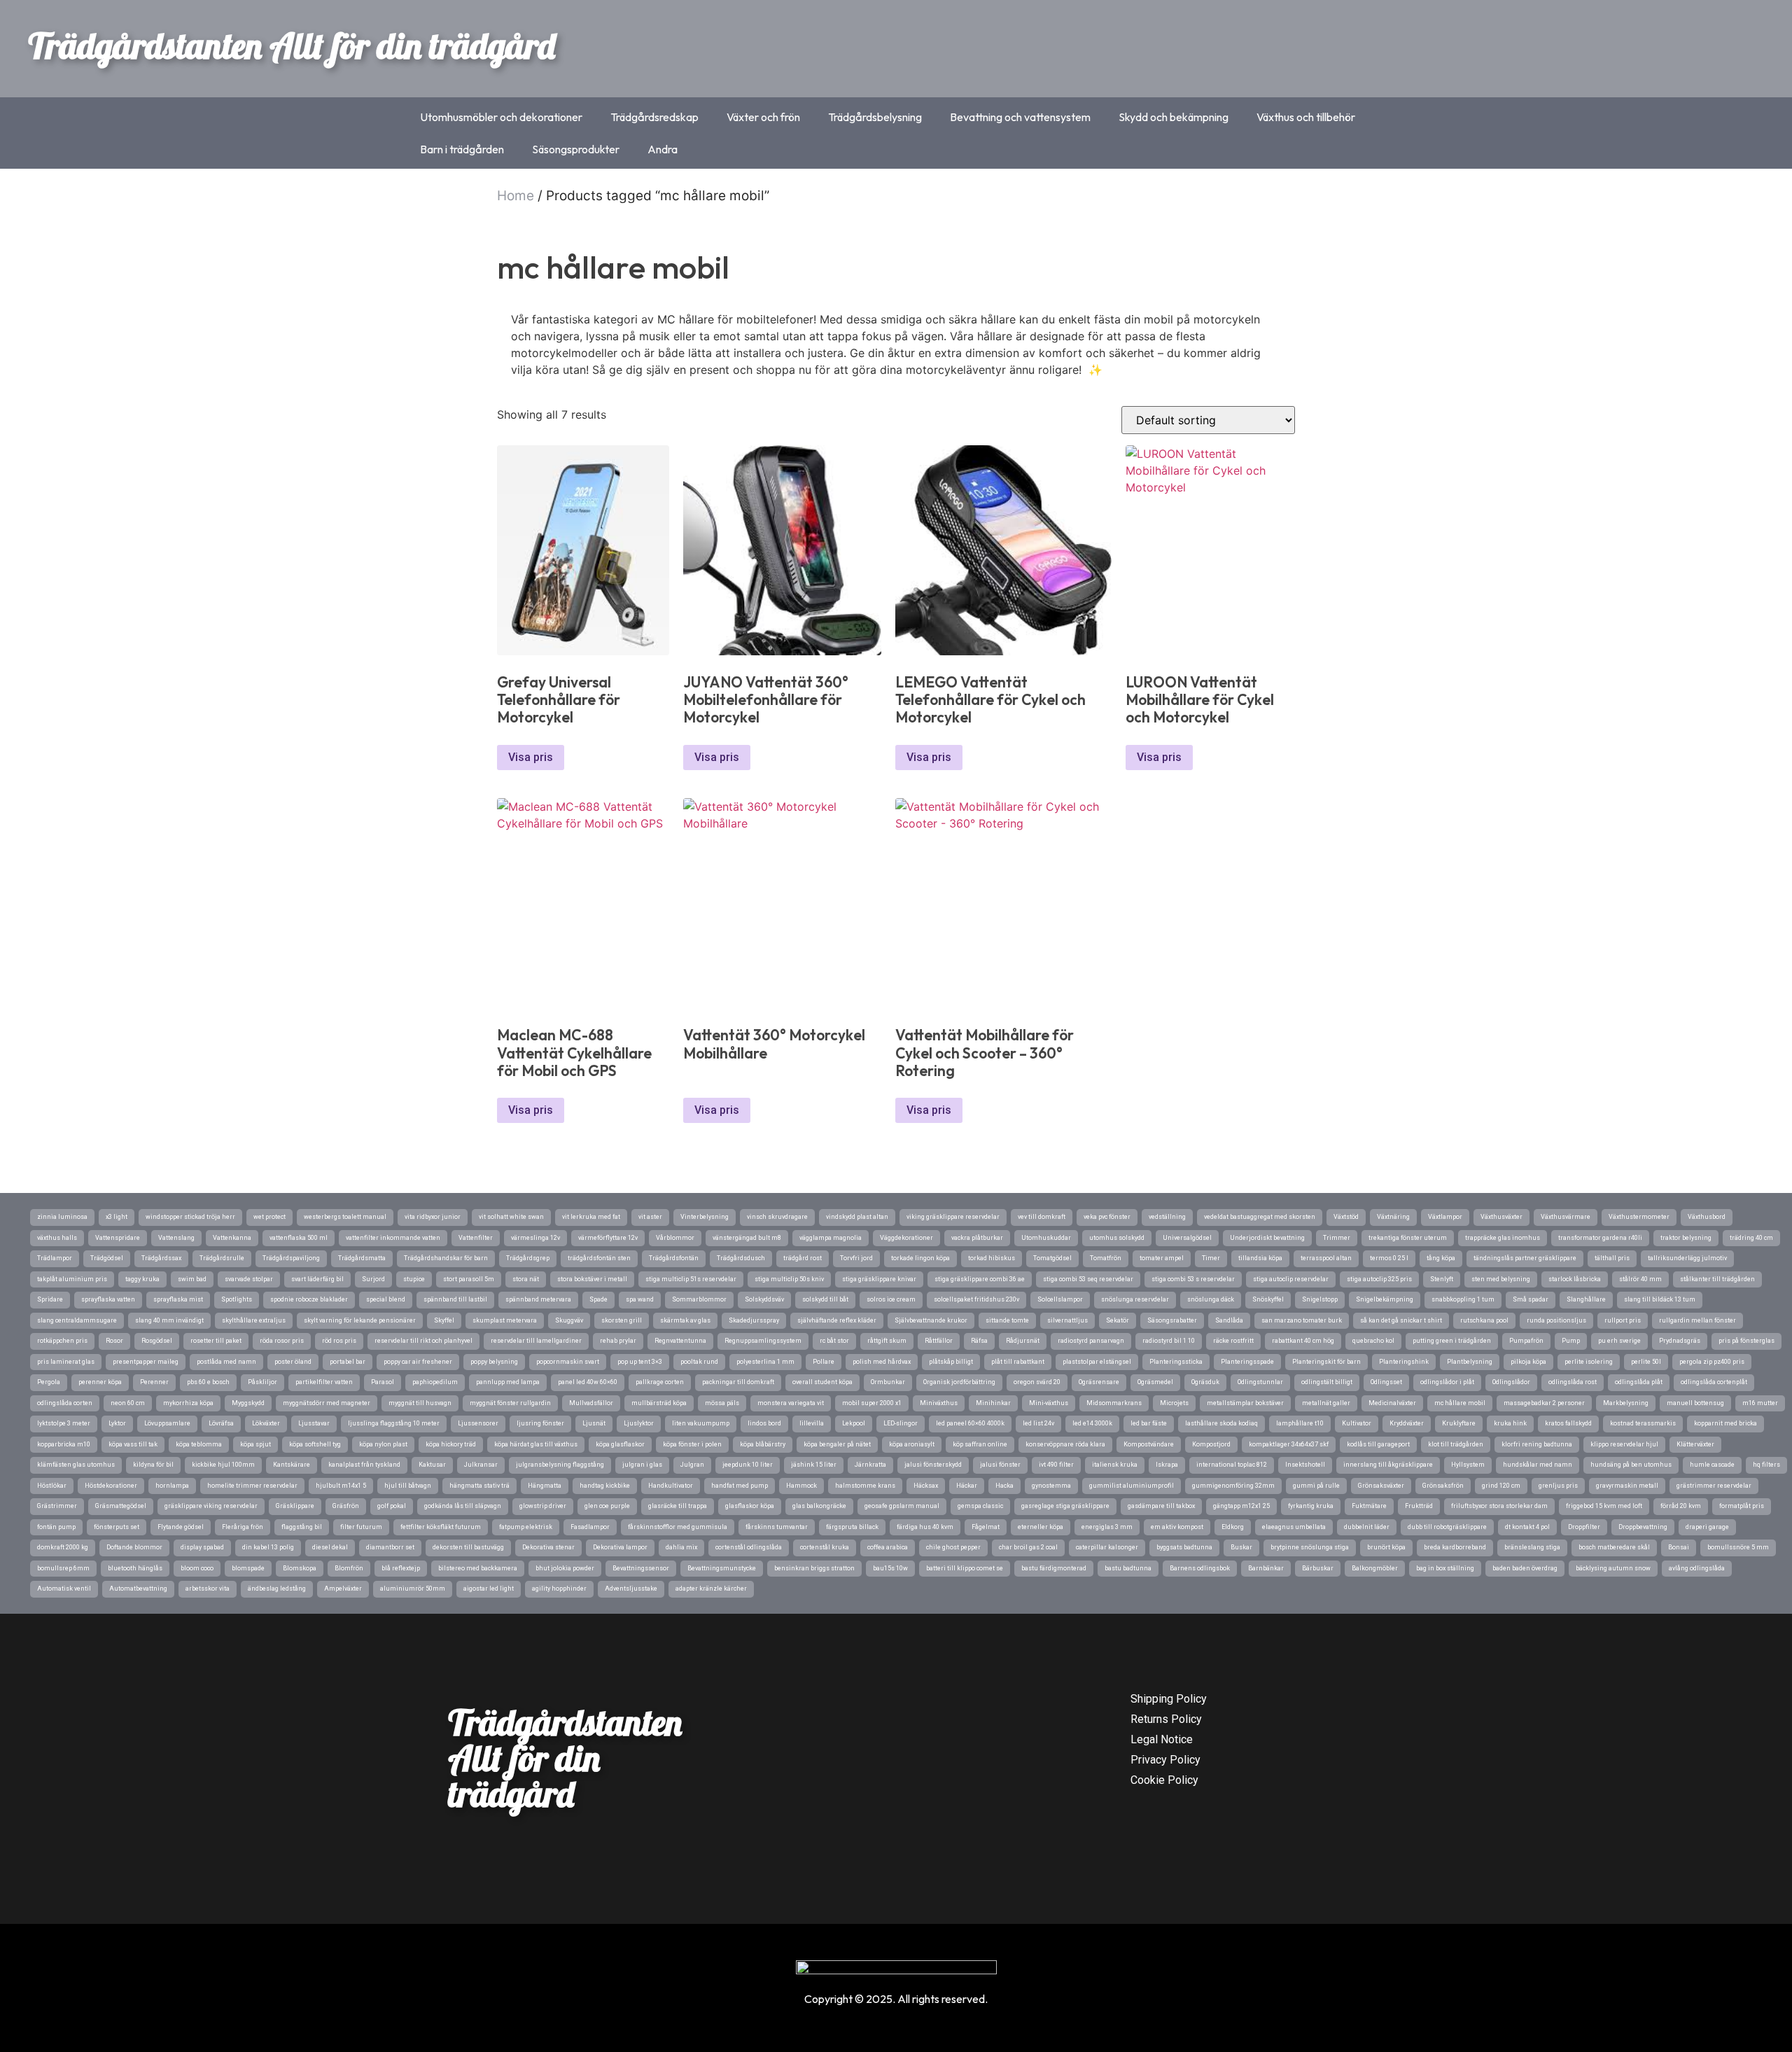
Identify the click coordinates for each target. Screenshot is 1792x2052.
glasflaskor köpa (750, 1506)
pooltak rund (699, 1362)
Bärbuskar (1318, 1568)
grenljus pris (1558, 1486)
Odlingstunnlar (1260, 1382)
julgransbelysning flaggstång (560, 1465)
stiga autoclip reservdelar (1291, 1279)
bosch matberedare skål (1614, 1547)
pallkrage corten (660, 1382)
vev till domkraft (1042, 1217)
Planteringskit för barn (1326, 1362)
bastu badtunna (1128, 1568)
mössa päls (722, 1403)
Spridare (50, 1299)
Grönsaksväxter (1381, 1486)
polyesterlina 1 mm (765, 1362)
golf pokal (392, 1506)
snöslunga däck (1211, 1299)
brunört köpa (1386, 1547)
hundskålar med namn (1538, 1465)
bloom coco (197, 1568)
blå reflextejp (401, 1568)
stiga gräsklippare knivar (879, 1279)
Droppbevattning (1643, 1527)
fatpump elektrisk (526, 1527)
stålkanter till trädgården (1717, 1279)
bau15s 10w (890, 1568)
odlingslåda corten (65, 1403)
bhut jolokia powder (565, 1568)
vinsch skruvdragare (777, 1217)
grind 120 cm (1501, 1486)
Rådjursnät (1023, 1341)
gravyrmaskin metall (1627, 1486)
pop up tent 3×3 (640, 1362)
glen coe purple (607, 1506)
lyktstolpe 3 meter (64, 1423)
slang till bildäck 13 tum (1660, 1299)
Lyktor (117, 1423)
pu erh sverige (1619, 1341)
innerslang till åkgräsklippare (1388, 1465)
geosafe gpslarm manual (902, 1506)
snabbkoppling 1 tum (1463, 1299)
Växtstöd (1346, 1217)
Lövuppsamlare (167, 1423)
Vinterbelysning (705, 1217)
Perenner (154, 1382)
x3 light (117, 1217)
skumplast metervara (505, 1320)
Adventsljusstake (631, 1589)
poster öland (293, 1362)
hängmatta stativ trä (479, 1486)
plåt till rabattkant (1018, 1362)
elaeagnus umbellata (1294, 1527)
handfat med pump (740, 1486)
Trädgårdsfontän (674, 1258)
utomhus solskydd (1117, 1238)
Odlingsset (1386, 1382)
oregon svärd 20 (1037, 1382)
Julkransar (481, 1465)
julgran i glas (642, 1465)
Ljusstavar (314, 1423)
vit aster (650, 1217)
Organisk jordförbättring (959, 1382)
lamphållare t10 (1300, 1423)
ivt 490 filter (1056, 1465)
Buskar (1241, 1547)
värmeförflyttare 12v (608, 1238)
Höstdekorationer (111, 1486)
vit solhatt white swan (511, 1217)
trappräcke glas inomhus (1503, 1238)
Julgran (692, 1465)
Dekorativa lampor (620, 1547)
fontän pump (56, 1527)
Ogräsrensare (1099, 1382)
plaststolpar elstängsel (1097, 1362)
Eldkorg (1233, 1527)
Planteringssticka (1176, 1362)
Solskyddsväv (764, 1299)
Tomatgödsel (1052, 1258)
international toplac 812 (1232, 1465)
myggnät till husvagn (420, 1403)
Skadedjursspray (754, 1320)
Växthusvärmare (1566, 1217)
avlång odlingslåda (1697, 1568)
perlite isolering (1589, 1362)
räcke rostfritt (1233, 1341)
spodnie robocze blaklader (309, 1299)
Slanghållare (1586, 1299)
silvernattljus (1067, 1320)
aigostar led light (489, 1589)
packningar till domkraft (738, 1382)
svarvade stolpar (249, 1279)
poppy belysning (494, 1362)
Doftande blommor (134, 1547)
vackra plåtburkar (977, 1238)
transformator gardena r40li (1600, 1238)
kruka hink (1510, 1423)
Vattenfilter (476, 1238)
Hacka (1004, 1486)
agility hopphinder (559, 1589)
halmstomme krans (865, 1486)
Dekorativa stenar (548, 1547)
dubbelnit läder (1367, 1527)
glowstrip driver (543, 1506)
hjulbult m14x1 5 (341, 1486)
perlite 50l (1646, 1362)
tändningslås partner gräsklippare (1525, 1258)
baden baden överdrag (1525, 1568)
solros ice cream (891, 1299)
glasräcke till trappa (678, 1506)
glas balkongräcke (819, 1506)
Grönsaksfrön (1443, 1486)
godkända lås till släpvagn (463, 1506)
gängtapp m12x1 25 (1241, 1506)
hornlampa (172, 1486)
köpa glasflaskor (620, 1444)
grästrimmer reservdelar (1714, 1486)
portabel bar (348, 1362)
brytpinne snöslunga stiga (1310, 1547)
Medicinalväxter (1392, 1403)
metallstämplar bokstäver (1245, 1403)
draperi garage (1707, 1527)
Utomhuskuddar (1046, 1238)
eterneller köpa (1041, 1527)
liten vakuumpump (701, 1423)
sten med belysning (1501, 1279)
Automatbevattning (138, 1589)
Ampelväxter (343, 1589)
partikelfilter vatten (324, 1382)
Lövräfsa (221, 1423)
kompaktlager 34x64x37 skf (1289, 1444)
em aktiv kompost (1177, 1527)
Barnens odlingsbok (1200, 1568)
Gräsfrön (346, 1506)
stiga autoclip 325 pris (1379, 1279)
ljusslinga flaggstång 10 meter (394, 1423)
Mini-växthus (1049, 1403)
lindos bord (764, 1423)
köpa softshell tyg (315, 1444)
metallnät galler (1326, 1403)
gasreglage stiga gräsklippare (1065, 1506)
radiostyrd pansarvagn (1091, 1341)
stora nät (526, 1279)
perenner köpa (100, 1382)
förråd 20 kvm (1681, 1506)
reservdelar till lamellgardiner (536, 1341)
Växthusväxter (1501, 1217)
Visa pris (531, 757)
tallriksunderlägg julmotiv (1687, 1258)
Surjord (373, 1279)
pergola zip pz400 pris (1712, 1362)
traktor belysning (1686, 1238)
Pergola (49, 1382)
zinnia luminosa (62, 1217)
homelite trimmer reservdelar (252, 1486)
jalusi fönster (1000, 1465)
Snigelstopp (1320, 1299)
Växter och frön (763, 117)
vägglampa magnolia (831, 1238)
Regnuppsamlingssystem (763, 1341)
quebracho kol (1373, 1341)
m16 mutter (1760, 1403)
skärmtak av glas (685, 1320)
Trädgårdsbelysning (875, 117)
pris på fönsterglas (1746, 1341)
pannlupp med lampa (508, 1382)
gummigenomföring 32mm (1233, 1486)
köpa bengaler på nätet (837, 1444)
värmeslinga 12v (535, 1238)
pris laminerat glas (66, 1362)
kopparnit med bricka (1725, 1423)
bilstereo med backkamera (478, 1568)
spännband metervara (538, 1299)
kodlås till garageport (1378, 1444)
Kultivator (1357, 1423)
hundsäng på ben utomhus (1631, 1465)
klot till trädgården (1456, 1444)
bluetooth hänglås (135, 1568)
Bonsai (1679, 1547)
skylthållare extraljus (254, 1320)
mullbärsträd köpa (659, 1403)
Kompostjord (1211, 1444)
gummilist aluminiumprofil (1132, 1486)
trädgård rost (803, 1258)
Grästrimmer (57, 1506)
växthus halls (57, 1238)
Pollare (824, 1362)
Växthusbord (1707, 1217)
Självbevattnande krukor (931, 1320)
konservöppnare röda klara (1065, 1444)
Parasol (383, 1382)
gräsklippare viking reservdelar (211, 1506)
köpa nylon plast (383, 1444)
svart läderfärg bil (317, 1279)
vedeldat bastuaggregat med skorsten (1260, 1217)
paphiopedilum (435, 1382)
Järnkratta (870, 1465)
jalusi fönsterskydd (933, 1465)
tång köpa (1441, 1258)
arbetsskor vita (208, 1589)
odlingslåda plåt (1639, 1382)
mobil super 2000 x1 (872, 1403)
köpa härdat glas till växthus (536, 1444)
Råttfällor (939, 1341)
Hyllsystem (1468, 1465)
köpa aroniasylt (912, 1444)
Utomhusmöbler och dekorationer (501, 117)
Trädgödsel (107, 1258)
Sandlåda (1229, 1320)
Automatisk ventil (64, 1589)
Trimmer (1337, 1238)
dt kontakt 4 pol (1527, 1527)
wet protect (269, 1217)
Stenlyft (1442, 1279)
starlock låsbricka (1575, 1279)
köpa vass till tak (133, 1444)
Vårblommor (675, 1238)
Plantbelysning (1470, 1362)
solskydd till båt (825, 1299)
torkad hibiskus (992, 1258)
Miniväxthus (939, 1403)
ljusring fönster (540, 1423)
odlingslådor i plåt (1447, 1382)
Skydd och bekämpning (1174, 117)
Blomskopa (300, 1568)
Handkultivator (671, 1486)
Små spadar (1531, 1299)
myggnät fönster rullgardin (510, 1403)
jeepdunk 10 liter (748, 1465)
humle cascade (1712, 1465)
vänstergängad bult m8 (747, 1238)
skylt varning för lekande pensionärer (360, 1320)
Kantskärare (292, 1465)
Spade (598, 1299)
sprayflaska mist (178, 1299)
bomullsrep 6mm (63, 1568)
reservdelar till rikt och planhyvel (423, 1341)
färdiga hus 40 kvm (925, 1527)
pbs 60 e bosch (208, 1382)
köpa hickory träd (451, 1444)
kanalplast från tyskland (364, 1465)
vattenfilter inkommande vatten (393, 1238)
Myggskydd (248, 1403)
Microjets (1174, 1403)
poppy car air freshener (418, 1362)
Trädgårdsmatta (362, 1258)
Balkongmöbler (1375, 1568)
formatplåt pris (1742, 1506)
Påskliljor (262, 1382)
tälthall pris (1612, 1258)
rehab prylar (618, 1341)
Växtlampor (1445, 1217)
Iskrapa (1167, 1465)
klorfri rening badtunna (1537, 1444)
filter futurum (361, 1527)
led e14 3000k (1092, 1423)
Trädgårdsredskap (654, 117)
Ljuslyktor (639, 1423)
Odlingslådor (1511, 1382)
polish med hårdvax (882, 1362)
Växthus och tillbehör (1306, 117)
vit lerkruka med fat (591, 1217)
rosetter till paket (216, 1341)
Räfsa (979, 1341)
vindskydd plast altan (857, 1217)
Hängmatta (545, 1486)
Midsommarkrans (1114, 1403)
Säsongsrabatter (1172, 1320)
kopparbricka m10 (64, 1444)
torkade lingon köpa (920, 1258)
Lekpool (854, 1423)
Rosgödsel (157, 1341)
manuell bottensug (1695, 1403)
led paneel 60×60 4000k (970, 1423)
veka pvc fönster (1107, 1217)
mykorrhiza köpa (188, 1403)
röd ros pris (339, 1341)
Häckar (967, 1486)
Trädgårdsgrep (528, 1258)
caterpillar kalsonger (1107, 1547)
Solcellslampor (1060, 1299)
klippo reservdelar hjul (1624, 1444)
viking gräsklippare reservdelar (953, 1217)
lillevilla (812, 1423)
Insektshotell (1305, 1465)
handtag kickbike (605, 1486)
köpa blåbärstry (763, 1444)
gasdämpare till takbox (1161, 1506)
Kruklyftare (1459, 1423)
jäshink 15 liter (814, 1465)
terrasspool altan (1326, 1258)
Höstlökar (52, 1486)
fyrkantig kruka (1311, 1506)
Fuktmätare (1369, 1506)
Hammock (801, 1486)
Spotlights (237, 1299)
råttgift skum (887, 1341)
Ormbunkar (888, 1382)
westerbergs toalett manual (345, 1217)
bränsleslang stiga (1532, 1547)
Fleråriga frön (243, 1527)
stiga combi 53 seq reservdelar (1088, 1279)
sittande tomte (1007, 1320)
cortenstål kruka (825, 1547)
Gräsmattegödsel (121, 1506)
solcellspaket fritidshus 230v (976, 1299)
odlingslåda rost (1573, 1382)
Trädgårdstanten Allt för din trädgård (292, 46)
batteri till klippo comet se (965, 1568)
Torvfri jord (856, 1258)
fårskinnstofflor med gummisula (678, 1527)
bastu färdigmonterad (1054, 1568)
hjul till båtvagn (408, 1486)
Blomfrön (349, 1568)
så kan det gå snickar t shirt (1401, 1320)
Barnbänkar (1266, 1568)
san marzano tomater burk (1302, 1320)
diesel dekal (330, 1547)
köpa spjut (255, 1444)
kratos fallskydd (1568, 1423)
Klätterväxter (1695, 1444)
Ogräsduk (1205, 1382)
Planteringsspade (1247, 1362)
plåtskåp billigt (951, 1362)
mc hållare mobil (1460, 1403)
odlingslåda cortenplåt (1714, 1382)
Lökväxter (266, 1423)
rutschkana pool (1484, 1320)
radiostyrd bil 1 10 (1169, 1341)
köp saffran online (980, 1444)
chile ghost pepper (953, 1547)
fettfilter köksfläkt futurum (441, 1527)
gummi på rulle (1316, 1486)
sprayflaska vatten (108, 1299)
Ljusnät (594, 1423)
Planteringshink (1404, 1362)
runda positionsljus (1556, 1320)
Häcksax (926, 1486)
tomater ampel (1162, 1258)
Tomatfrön (1106, 1258)
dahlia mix (681, 1547)
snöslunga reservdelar (1135, 1299)
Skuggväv (569, 1320)
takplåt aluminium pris (72, 1279)
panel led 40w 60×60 (588, 1382)
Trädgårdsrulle (222, 1258)
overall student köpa (822, 1382)
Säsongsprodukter (576, 149)
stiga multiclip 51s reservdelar (691, 1279)
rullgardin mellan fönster (1697, 1320)
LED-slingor (901, 1423)
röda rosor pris (282, 1341)
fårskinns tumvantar (777, 1527)
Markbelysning (1626, 1403)
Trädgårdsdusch (741, 1258)
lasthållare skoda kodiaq (1221, 1423)
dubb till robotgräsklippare (1447, 1527)
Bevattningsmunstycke (722, 1568)
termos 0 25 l (1389, 1258)
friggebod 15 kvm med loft (1604, 1506)
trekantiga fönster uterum (1408, 1238)
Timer (1211, 1258)
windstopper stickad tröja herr (190, 1217)
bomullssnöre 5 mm (1738, 1547)
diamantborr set (390, 1547)
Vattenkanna (232, 1238)
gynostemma (1051, 1486)
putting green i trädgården (1452, 1341)
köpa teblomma (199, 1444)
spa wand (640, 1299)
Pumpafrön (1526, 1341)
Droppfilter (1584, 1527)
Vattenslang (176, 1238)
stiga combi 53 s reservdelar (1193, 1279)
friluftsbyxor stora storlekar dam (1499, 1506)
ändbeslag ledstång (277, 1589)
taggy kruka (142, 1279)
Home (516, 196)
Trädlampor (55, 1258)
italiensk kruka (1115, 1465)
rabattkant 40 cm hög (1303, 1341)
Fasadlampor (590, 1527)
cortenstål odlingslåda (749, 1547)
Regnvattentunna (680, 1341)
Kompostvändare (1149, 1444)
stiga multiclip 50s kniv (789, 1279)
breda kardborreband (1455, 1547)
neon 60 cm (128, 1403)
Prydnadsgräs (1680, 1341)
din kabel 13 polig (268, 1547)
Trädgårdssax (161, 1258)
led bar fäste (1149, 1423)
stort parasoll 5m (469, 1279)
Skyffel (444, 1320)
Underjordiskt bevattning (1267, 1238)
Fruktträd (1419, 1506)
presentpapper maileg (146, 1362)
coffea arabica (888, 1547)
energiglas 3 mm (1107, 1527)
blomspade (248, 1568)
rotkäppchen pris (62, 1341)
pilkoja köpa (1528, 1362)
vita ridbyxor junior (433, 1217)
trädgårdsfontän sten (599, 1258)
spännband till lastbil (455, 1299)
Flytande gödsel (181, 1527)
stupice (414, 1279)
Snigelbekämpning (1385, 1299)
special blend (386, 1299)
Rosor (114, 1341)
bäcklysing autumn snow (1613, 1568)
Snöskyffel (1268, 1299)
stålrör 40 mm (1640, 1279)
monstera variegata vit (791, 1403)
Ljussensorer (478, 1423)
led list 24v (1038, 1423)
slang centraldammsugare (77, 1320)
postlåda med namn (226, 1362)
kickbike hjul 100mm (223, 1465)
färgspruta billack (852, 1527)
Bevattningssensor (641, 1568)
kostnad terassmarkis (1643, 1423)
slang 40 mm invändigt (169, 1320)
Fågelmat (986, 1527)
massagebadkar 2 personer (1544, 1403)
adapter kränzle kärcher (711, 1589)
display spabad (202, 1547)
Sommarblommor (699, 1299)
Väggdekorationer (906, 1238)
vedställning (1167, 1217)
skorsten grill (622, 1320)
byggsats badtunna (1184, 1547)
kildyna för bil (153, 1465)
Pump (1571, 1341)
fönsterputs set (117, 1527)
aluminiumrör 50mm (413, 1589)
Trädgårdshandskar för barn (446, 1258)
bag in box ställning (1445, 1568)
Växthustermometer (1639, 1217)
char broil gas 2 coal (1028, 1547)
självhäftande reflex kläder (837, 1320)
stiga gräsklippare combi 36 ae (980, 1279)
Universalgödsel (1187, 1238)
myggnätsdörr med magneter (327, 1403)
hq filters (1766, 1465)
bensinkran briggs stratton (814, 1568)
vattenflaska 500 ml (299, 1238)
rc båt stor (834, 1341)
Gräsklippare (295, 1506)
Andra (663, 149)
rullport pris (1623, 1320)
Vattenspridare (118, 1238)
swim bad (192, 1279)
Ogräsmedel (1155, 1382)
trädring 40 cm (1751, 1238)
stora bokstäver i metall (592, 1279)
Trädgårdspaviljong (291, 1258)
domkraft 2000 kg (63, 1547)
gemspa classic (980, 1506)
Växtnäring (1393, 1217)
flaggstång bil (302, 1527)
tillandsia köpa (1260, 1258)
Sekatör (1118, 1320)
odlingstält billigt (1327, 1382)
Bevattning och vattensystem (1020, 117)
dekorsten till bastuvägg (468, 1547)
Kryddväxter (1407, 1423)
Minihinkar (993, 1403)
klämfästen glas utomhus (76, 1465)
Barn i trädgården (462, 149)
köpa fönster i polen (692, 1444)
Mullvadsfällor (591, 1403)
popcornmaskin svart (568, 1362)
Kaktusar (432, 1465)
